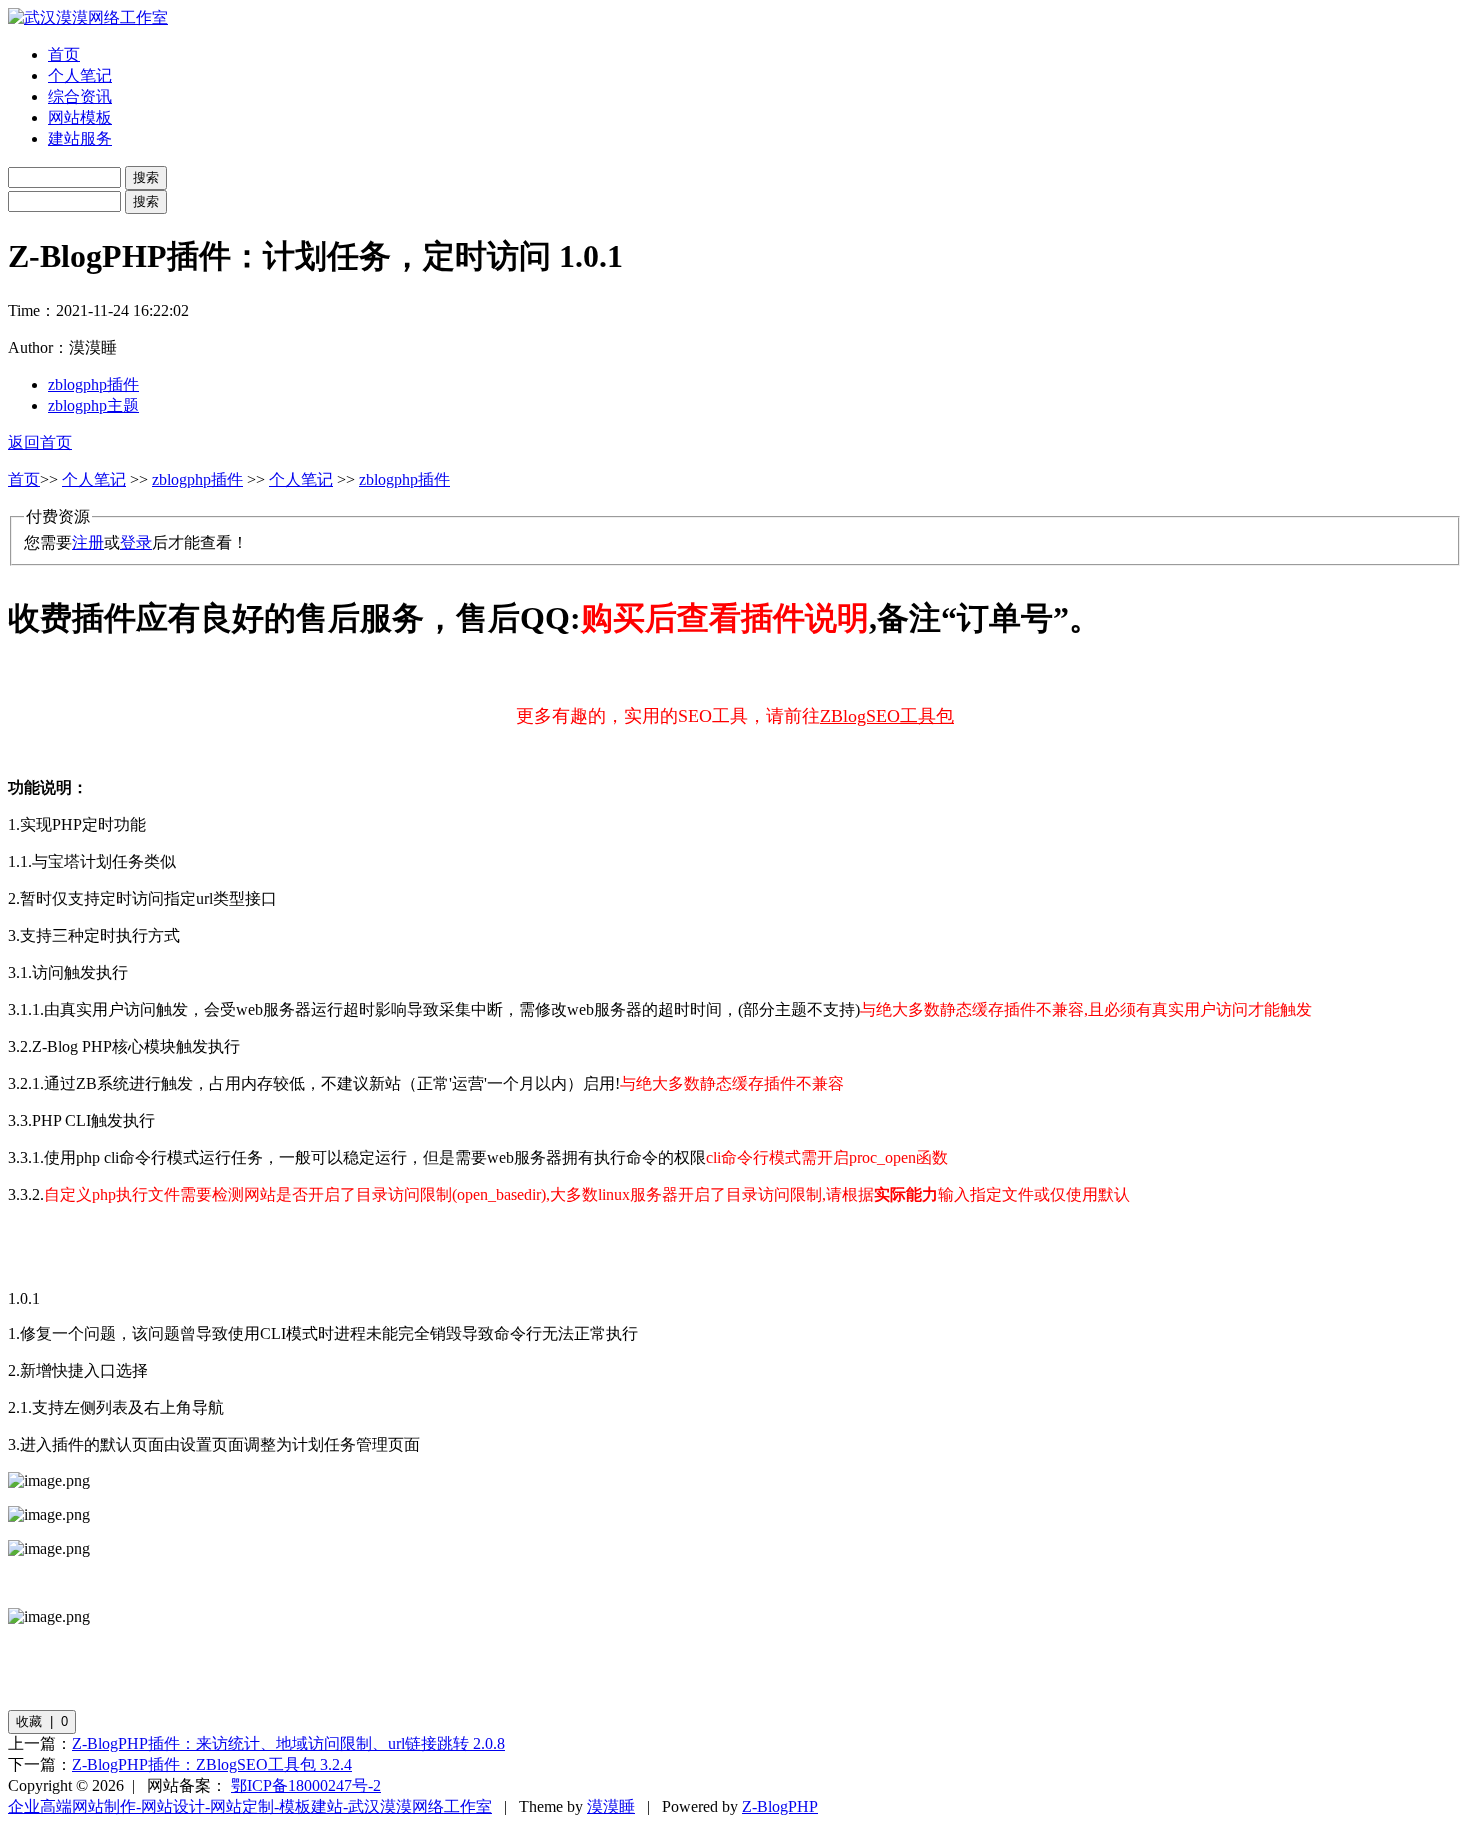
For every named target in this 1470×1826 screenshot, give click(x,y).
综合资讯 (80, 96)
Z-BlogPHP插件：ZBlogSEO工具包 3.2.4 (212, 1764)
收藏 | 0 (42, 1721)
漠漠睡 (611, 1806)
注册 (88, 542)
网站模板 (80, 117)
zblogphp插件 (93, 384)
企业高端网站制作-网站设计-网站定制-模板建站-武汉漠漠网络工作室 (250, 1806)
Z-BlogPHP (780, 1806)
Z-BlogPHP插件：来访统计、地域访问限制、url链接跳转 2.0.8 (288, 1743)
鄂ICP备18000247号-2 (306, 1785)
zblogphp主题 (93, 405)
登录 (136, 542)
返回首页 (40, 442)
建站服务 (80, 138)
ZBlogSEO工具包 (887, 716)
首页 (64, 54)
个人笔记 (80, 75)
